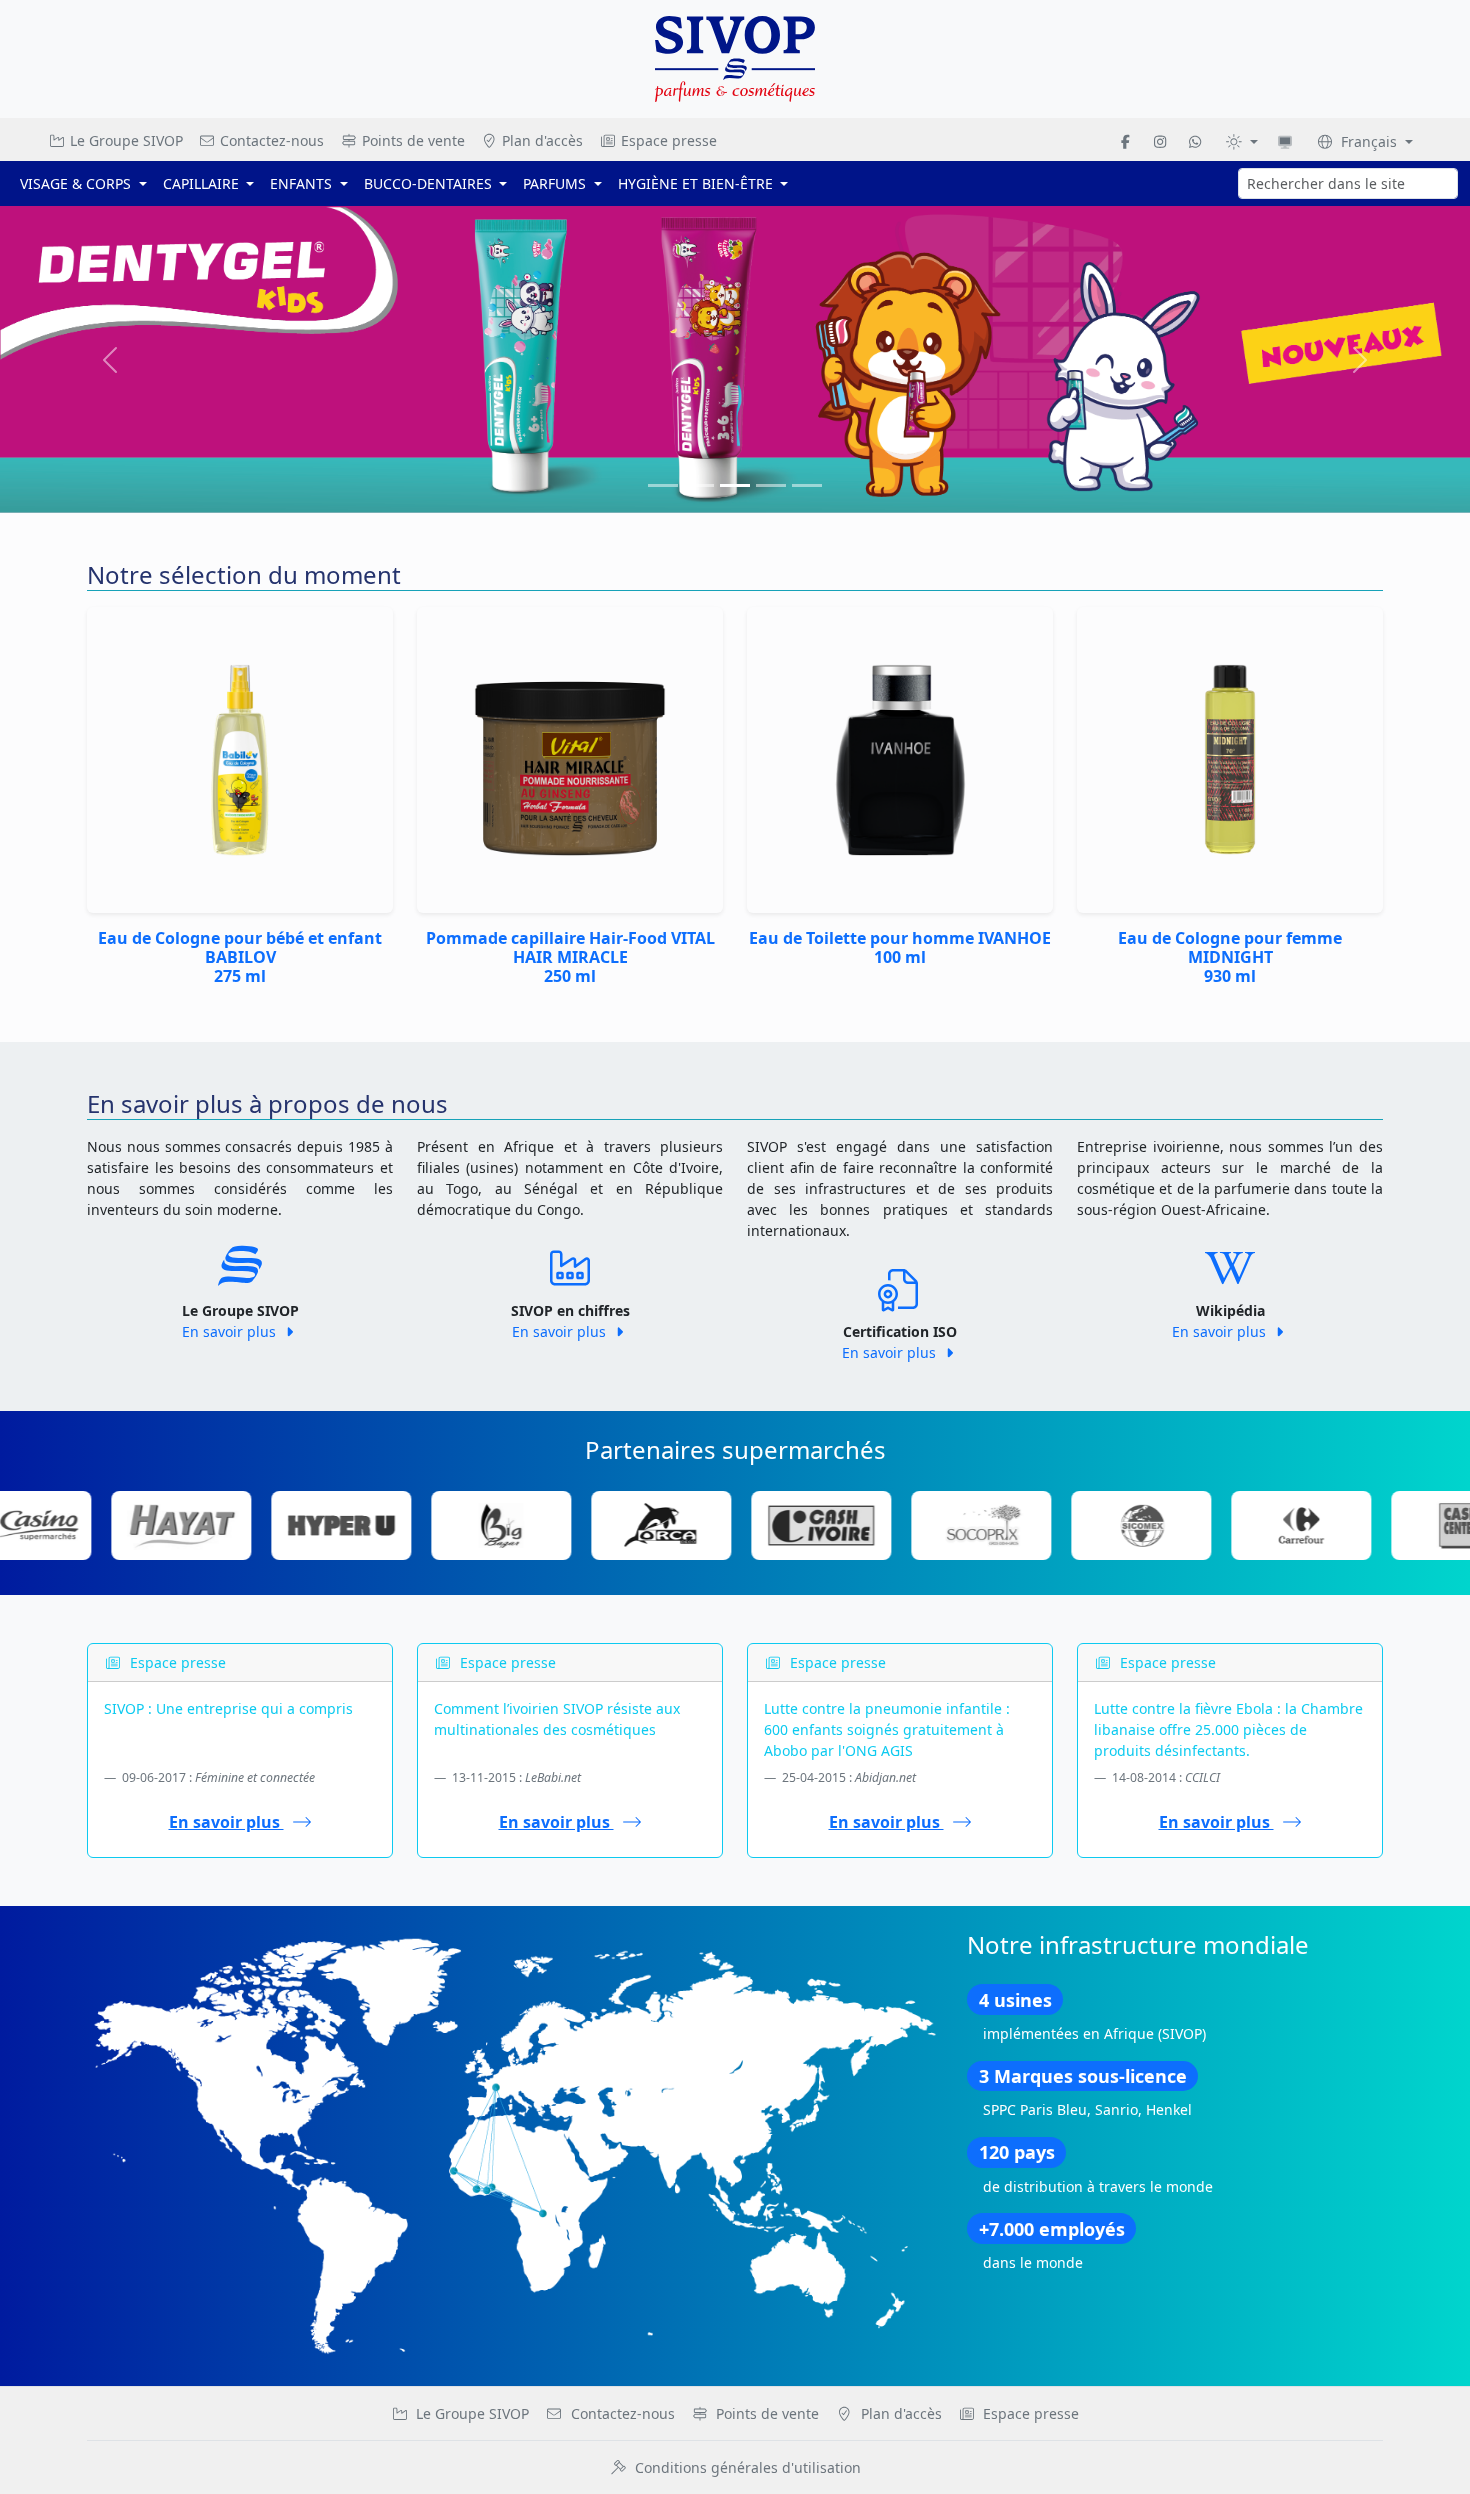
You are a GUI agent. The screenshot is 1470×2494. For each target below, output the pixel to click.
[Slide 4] (807, 485)
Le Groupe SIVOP (124, 140)
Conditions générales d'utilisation (748, 2467)
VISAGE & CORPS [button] (77, 183)
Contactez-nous (270, 140)
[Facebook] (1126, 141)
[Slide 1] (699, 485)
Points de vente (411, 140)
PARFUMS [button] (556, 183)
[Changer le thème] (1241, 141)
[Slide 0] (663, 485)
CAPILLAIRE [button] (203, 183)
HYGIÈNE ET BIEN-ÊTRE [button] (697, 183)
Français (1369, 141)
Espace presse (667, 140)
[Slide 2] (735, 485)
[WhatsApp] (1195, 141)
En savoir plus (231, 1331)
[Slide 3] (771, 485)
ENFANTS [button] (303, 183)
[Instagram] (1160, 141)
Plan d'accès (540, 140)
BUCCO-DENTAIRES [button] (430, 183)
